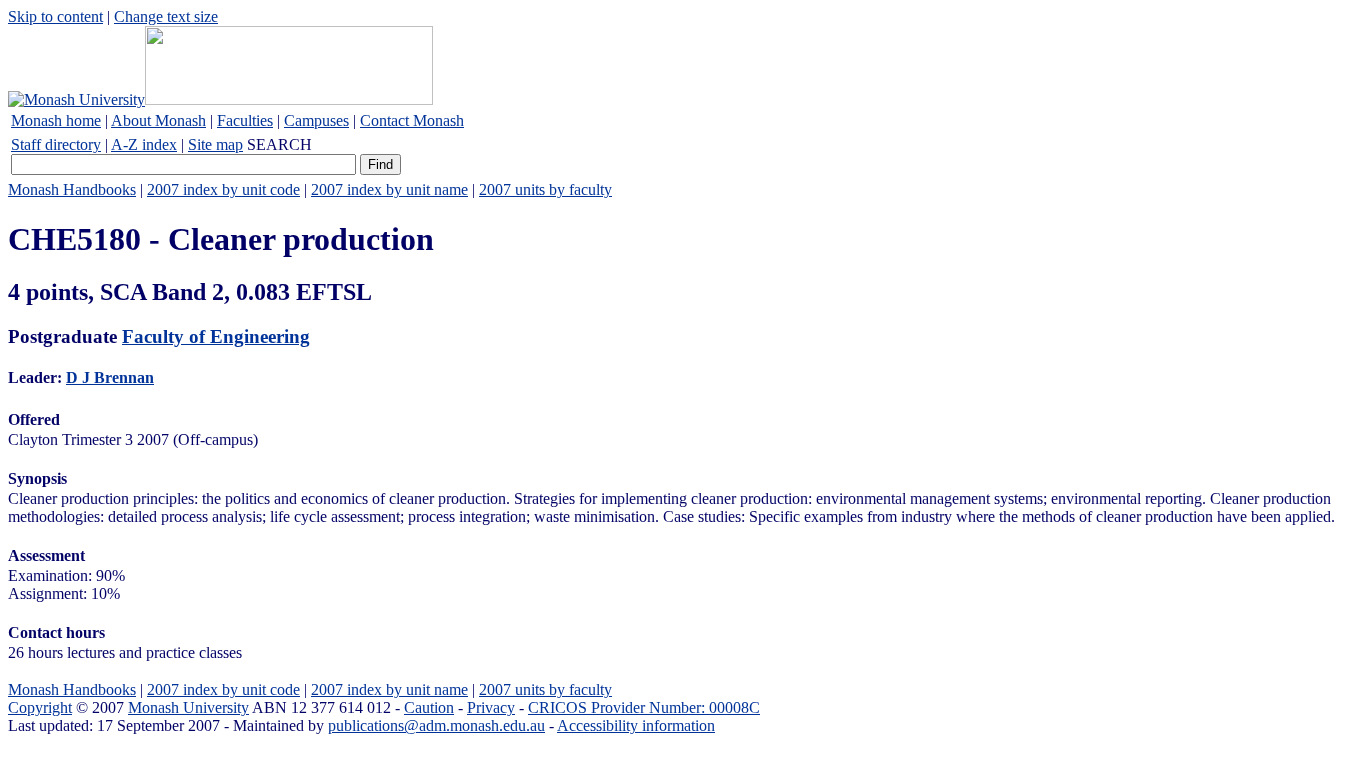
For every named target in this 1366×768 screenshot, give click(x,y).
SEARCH (279, 144)
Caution (429, 707)
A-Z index (144, 144)
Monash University (188, 707)
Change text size (166, 16)
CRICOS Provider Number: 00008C (644, 707)
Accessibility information (636, 725)
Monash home (56, 120)
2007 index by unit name (389, 189)
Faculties (245, 120)
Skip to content (55, 16)
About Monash (158, 120)
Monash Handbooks (72, 189)
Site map (215, 144)
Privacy (491, 707)
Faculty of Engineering (216, 336)
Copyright (40, 707)
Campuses (316, 120)
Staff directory (56, 144)
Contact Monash (412, 120)
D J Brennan (110, 377)
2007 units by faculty (545, 189)
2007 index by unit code (223, 189)
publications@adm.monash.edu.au (436, 725)
